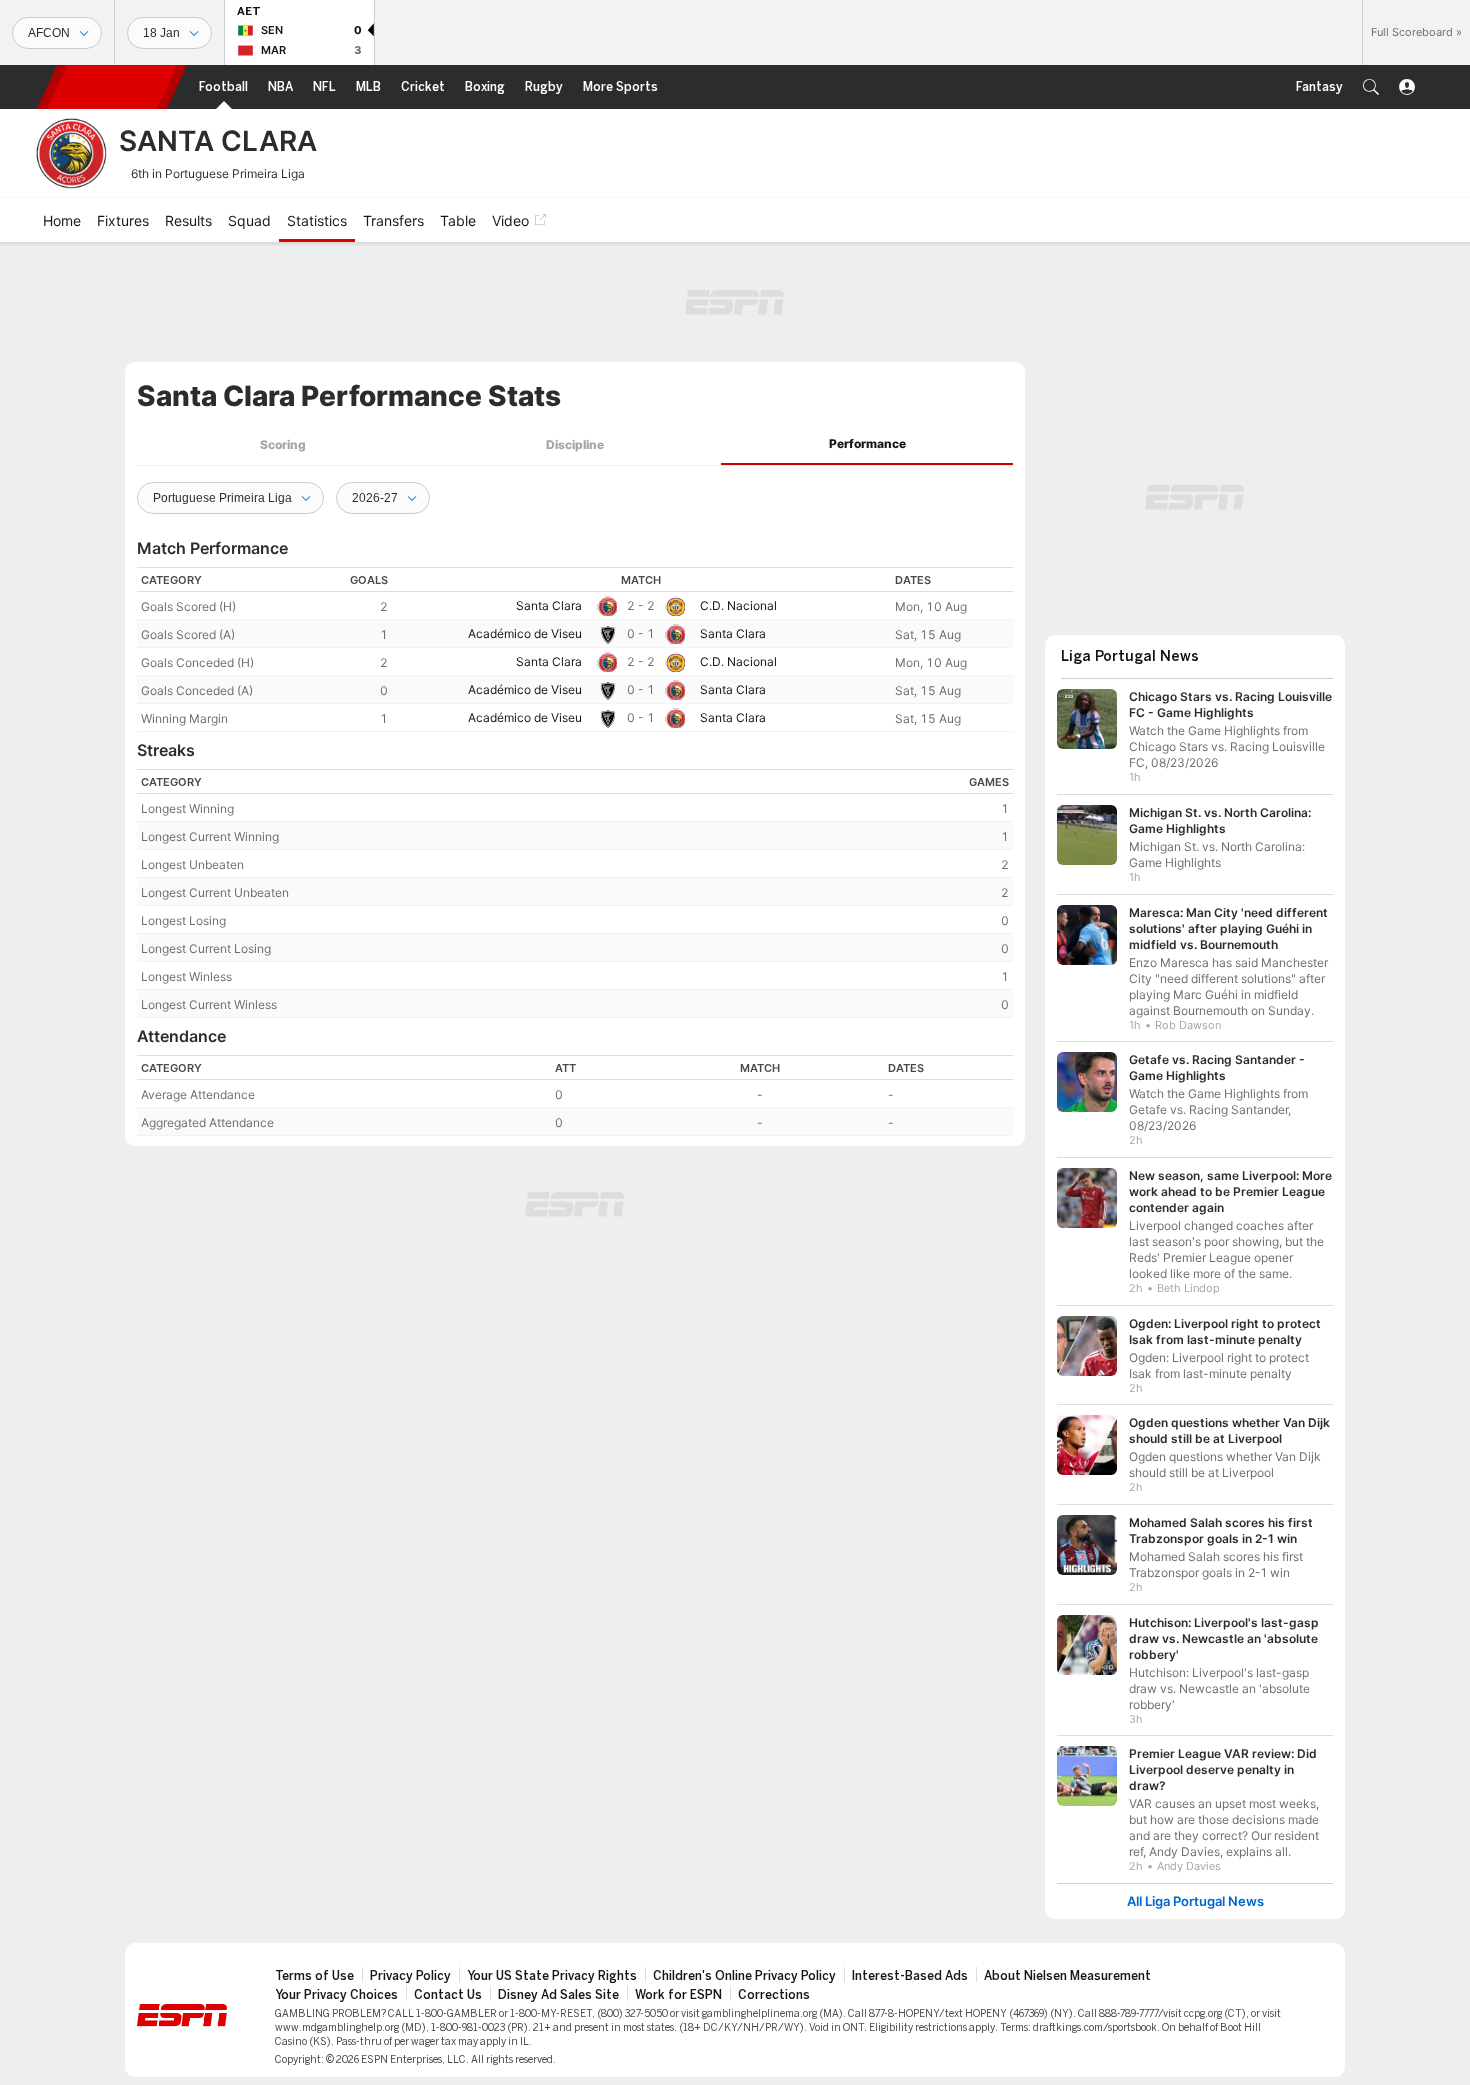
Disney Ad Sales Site (558, 1995)
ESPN (112, 87)
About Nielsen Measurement (1067, 1976)
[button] (1371, 87)
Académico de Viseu (525, 633)
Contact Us (448, 1995)
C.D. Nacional (738, 605)
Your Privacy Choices (336, 1995)
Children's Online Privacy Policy (744, 1976)
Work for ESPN (678, 1995)
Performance (867, 443)
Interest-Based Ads (910, 1976)
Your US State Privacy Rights (552, 1976)
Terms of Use (314, 1976)
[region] (575, 649)
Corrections (774, 1995)
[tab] (283, 444)
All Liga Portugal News (1195, 1901)
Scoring (283, 444)
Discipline (575, 444)
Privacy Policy (410, 1976)
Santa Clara (549, 605)
